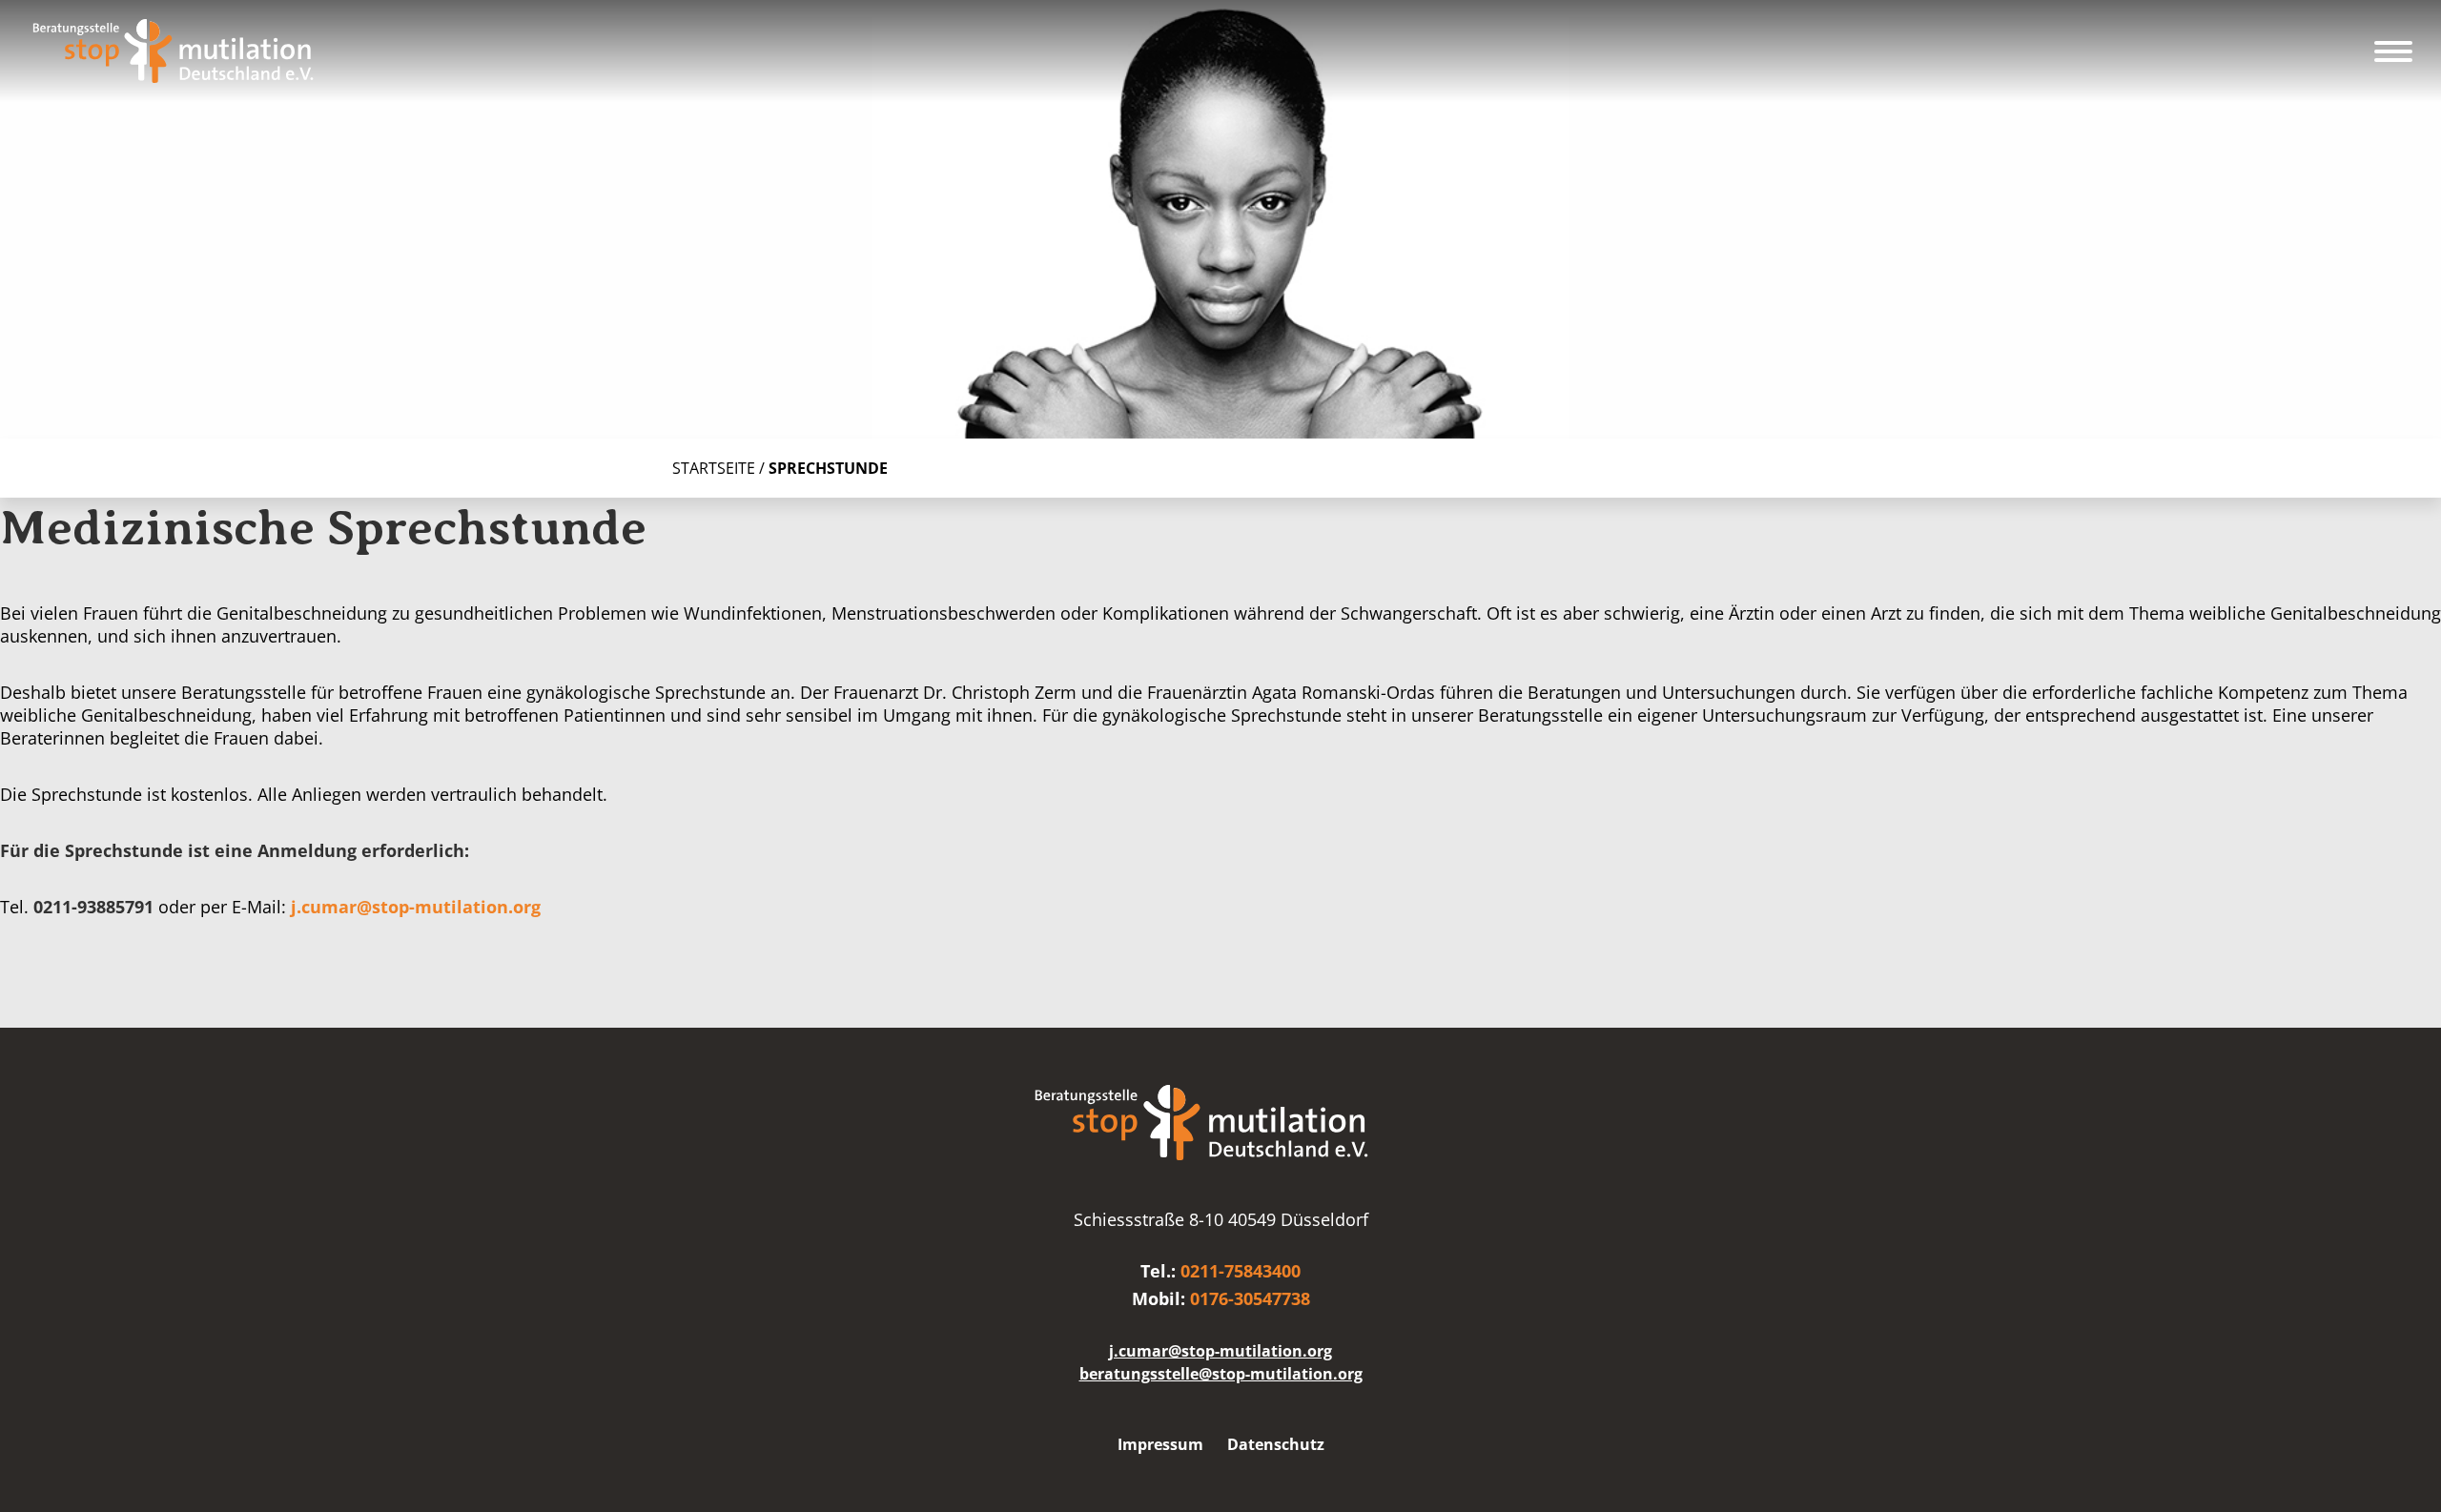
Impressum (1160, 1444)
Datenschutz (1276, 1444)
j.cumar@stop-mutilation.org (416, 907)
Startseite (714, 468)
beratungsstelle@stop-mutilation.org (1221, 1374)
